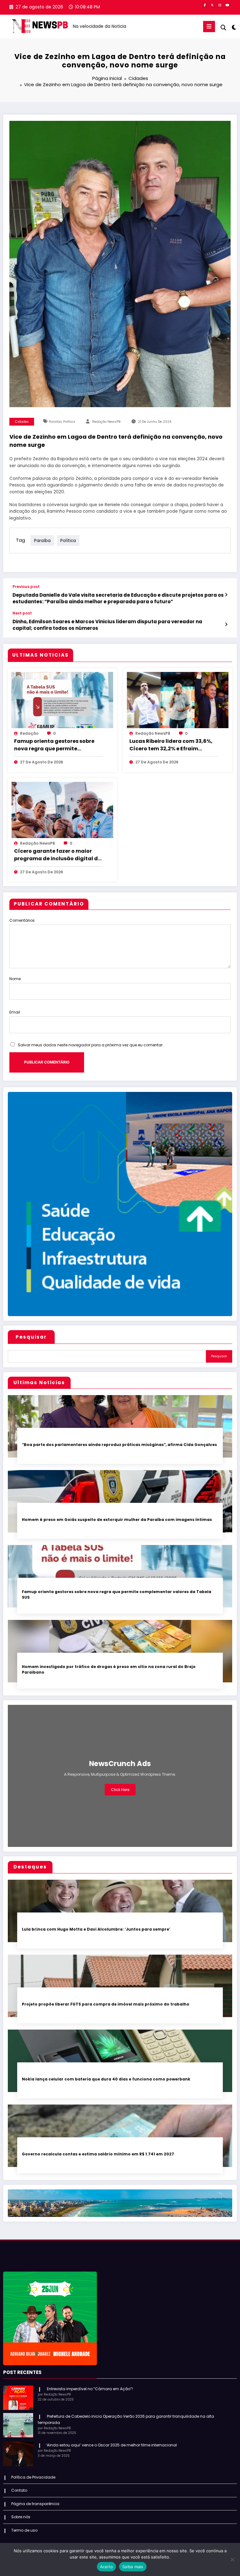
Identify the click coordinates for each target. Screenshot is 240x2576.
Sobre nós (21, 2517)
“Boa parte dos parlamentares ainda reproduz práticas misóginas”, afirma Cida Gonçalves (119, 1445)
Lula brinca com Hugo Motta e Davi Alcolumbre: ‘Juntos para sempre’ (96, 1929)
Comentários (22, 920)
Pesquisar (31, 1337)
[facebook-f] (205, 5)
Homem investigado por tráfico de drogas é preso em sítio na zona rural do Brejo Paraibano (109, 1669)
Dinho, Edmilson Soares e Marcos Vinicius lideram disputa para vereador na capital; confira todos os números (107, 625)
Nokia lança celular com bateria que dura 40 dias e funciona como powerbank (106, 2079)
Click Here (120, 1790)
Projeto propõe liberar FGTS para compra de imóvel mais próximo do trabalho (106, 2004)
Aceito (107, 2567)
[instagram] (220, 5)
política (69, 422)
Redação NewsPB (106, 422)
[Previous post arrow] (226, 595)
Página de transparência (35, 2504)
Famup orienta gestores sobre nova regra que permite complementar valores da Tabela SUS (54, 745)
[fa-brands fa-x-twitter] (212, 5)
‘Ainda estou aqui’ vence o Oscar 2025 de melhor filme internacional (111, 2445)
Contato (19, 2490)
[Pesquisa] (223, 28)
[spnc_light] (234, 27)
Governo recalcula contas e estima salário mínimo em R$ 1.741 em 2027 (98, 2154)
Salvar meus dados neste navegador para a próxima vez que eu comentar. (91, 1045)
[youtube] (227, 5)
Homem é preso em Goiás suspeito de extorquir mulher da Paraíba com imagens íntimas (117, 1520)
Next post (22, 613)
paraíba (55, 422)
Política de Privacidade (33, 2477)
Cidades (22, 422)
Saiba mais (133, 2567)
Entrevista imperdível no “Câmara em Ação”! (89, 2389)
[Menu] (209, 27)
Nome (15, 979)
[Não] (232, 2559)
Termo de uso (24, 2530)
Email (15, 1012)
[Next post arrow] (226, 624)
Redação (29, 733)
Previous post (26, 587)
